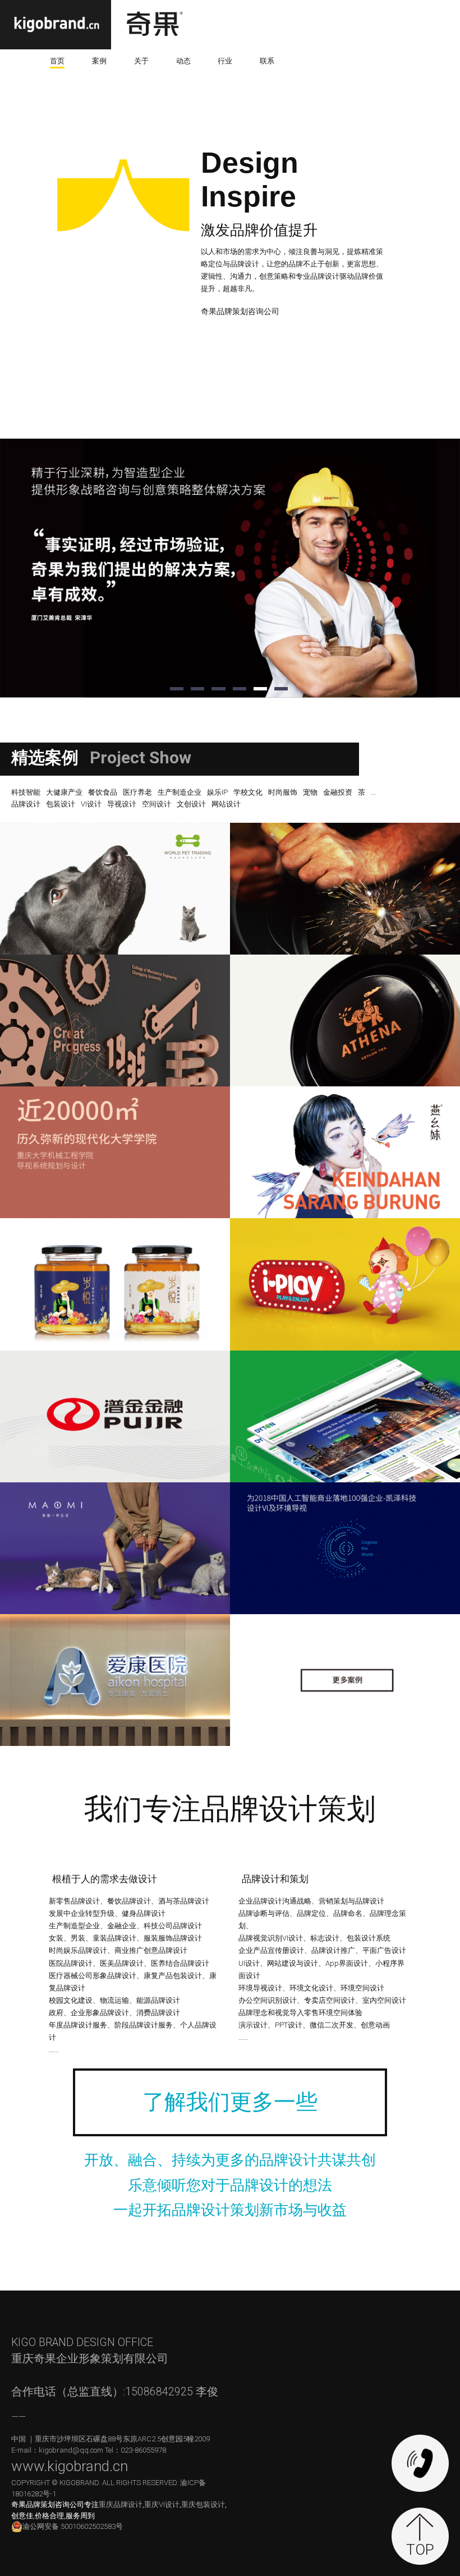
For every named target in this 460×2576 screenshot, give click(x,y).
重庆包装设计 (203, 2504)
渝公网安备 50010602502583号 (73, 2526)
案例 (99, 61)
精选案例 (45, 757)
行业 (225, 61)
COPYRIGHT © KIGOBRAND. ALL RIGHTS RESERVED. (96, 2483)
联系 (267, 61)
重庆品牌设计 (121, 2504)
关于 (141, 61)
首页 (57, 61)
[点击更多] (345, 1680)
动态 (183, 61)
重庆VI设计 (162, 2504)
